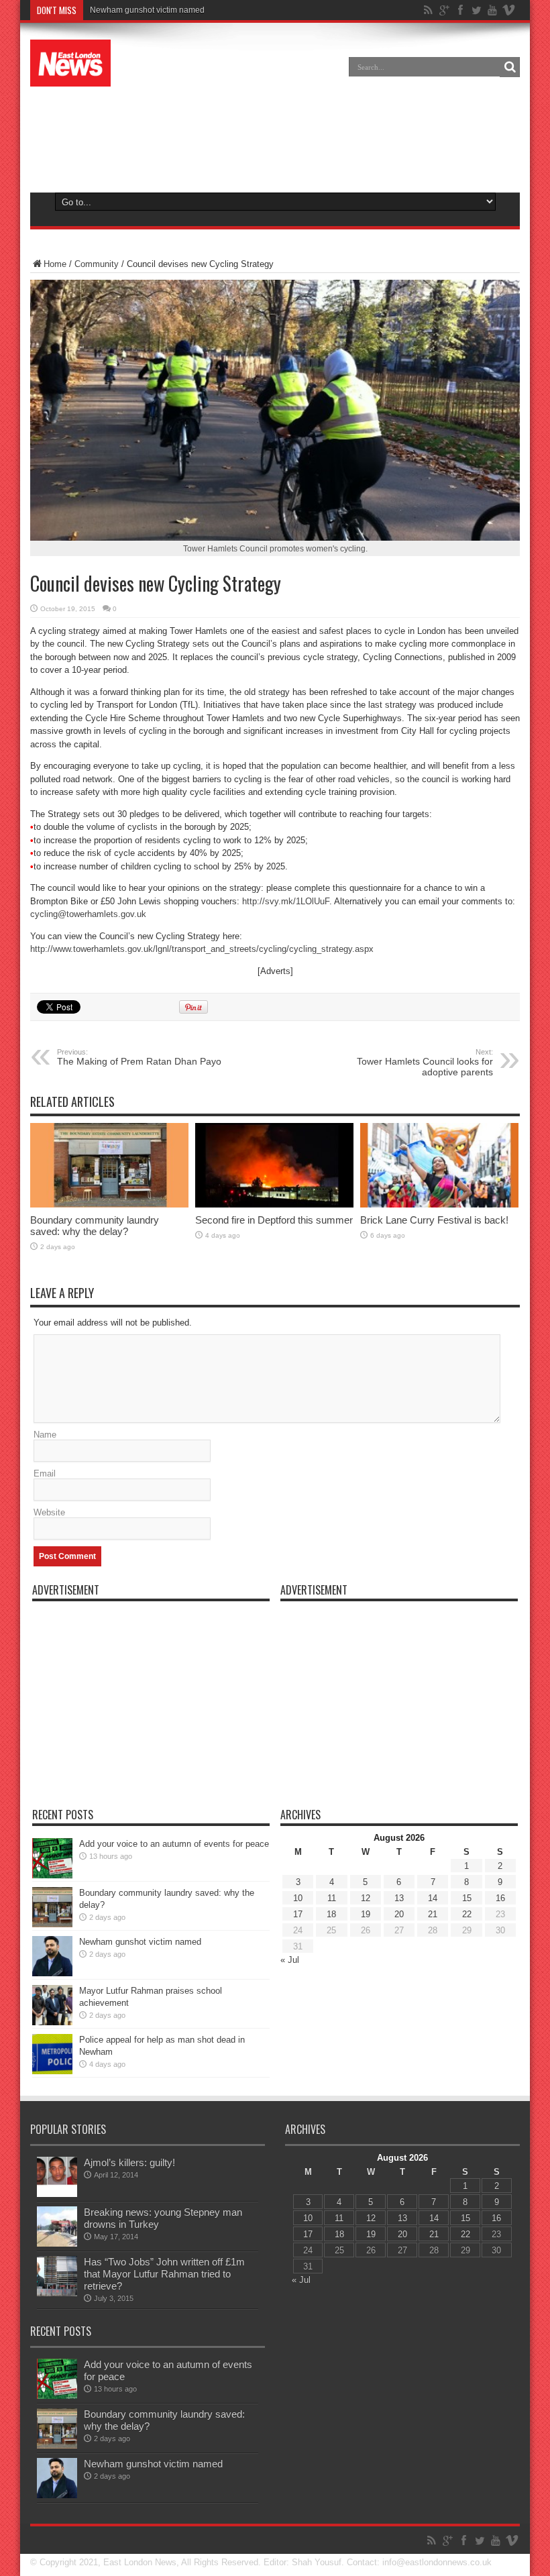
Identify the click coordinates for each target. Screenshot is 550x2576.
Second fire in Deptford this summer (274, 1220)
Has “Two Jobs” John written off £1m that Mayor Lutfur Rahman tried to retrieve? (164, 2274)
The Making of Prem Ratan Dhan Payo (139, 1057)
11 (332, 1898)
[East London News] (70, 76)
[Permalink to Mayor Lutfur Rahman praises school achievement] (52, 2022)
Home (55, 264)
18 (331, 1914)
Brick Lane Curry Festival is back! (434, 1220)
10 (298, 1898)
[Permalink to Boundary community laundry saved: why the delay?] (109, 1204)
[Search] (510, 67)
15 (467, 1898)
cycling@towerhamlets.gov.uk (88, 914)
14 (433, 1898)
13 (399, 1898)
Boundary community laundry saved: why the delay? (95, 1226)
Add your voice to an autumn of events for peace (174, 1844)
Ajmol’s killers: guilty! (129, 2162)
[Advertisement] (275, 137)
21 (433, 1914)
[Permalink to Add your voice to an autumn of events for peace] (52, 1875)
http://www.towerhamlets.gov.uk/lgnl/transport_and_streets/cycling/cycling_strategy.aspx (202, 949)
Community (97, 264)
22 (467, 1914)
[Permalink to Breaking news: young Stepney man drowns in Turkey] (57, 2244)
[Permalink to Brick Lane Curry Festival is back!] (439, 1204)
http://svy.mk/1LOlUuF (286, 901)
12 (366, 1898)
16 (500, 1898)
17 (298, 1914)
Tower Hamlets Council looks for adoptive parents (425, 1063)
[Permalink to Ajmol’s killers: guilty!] (57, 2194)
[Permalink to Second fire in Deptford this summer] (274, 1204)
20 (399, 1914)
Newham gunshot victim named (147, 10)
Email (45, 1473)
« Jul (290, 1960)
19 (366, 1914)
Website (49, 1512)
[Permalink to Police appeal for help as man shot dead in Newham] (52, 2071)
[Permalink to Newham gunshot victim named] (52, 1973)
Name (45, 1435)
